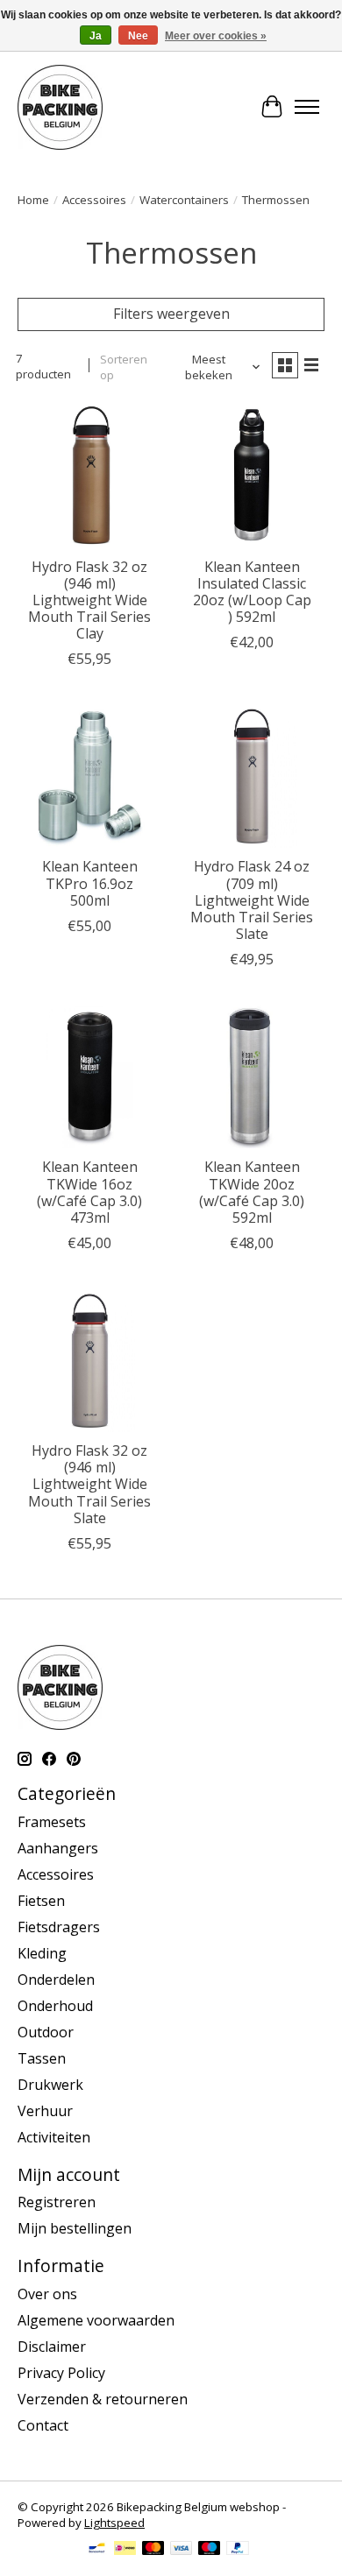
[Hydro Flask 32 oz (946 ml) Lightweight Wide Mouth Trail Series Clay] (90, 476)
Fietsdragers (59, 1927)
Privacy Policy (61, 2373)
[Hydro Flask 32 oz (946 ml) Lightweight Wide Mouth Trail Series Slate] (90, 1360)
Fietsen (41, 1901)
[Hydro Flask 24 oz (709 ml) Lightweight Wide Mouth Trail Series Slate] (252, 776)
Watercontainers (184, 200)
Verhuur (45, 2111)
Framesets (52, 1822)
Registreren (57, 2202)
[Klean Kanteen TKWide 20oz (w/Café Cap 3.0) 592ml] (252, 1076)
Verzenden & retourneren (103, 2399)
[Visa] (182, 2550)
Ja (96, 36)
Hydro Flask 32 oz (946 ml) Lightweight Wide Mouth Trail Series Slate (89, 1484)
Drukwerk (50, 2085)
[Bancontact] (97, 2550)
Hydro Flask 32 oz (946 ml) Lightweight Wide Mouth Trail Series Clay (89, 600)
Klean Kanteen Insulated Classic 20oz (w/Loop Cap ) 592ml (252, 592)
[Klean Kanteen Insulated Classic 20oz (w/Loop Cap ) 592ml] (252, 476)
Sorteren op (124, 367)
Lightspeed (114, 2523)
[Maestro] (210, 2550)
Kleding (42, 1953)
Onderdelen (56, 1980)
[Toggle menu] (307, 107)
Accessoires (94, 200)
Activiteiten (54, 2137)
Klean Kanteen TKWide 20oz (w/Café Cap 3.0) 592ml (252, 1192)
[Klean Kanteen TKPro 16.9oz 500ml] (90, 776)
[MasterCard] (153, 2550)
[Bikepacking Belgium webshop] (60, 107)
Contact (43, 2425)
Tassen (42, 2058)
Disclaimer (52, 2347)
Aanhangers (58, 1848)
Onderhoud (55, 2006)
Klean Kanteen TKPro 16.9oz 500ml (90, 883)
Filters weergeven (171, 314)
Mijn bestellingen (75, 2228)
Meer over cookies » (216, 36)
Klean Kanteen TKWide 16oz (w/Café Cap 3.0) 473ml (89, 1192)
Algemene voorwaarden (96, 2320)
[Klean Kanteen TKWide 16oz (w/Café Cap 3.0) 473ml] (90, 1076)
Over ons (47, 2294)
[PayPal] (238, 2550)
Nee (138, 36)
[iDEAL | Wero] (125, 2550)
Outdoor (46, 2032)
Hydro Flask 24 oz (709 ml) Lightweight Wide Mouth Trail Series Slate (252, 900)
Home (33, 200)
